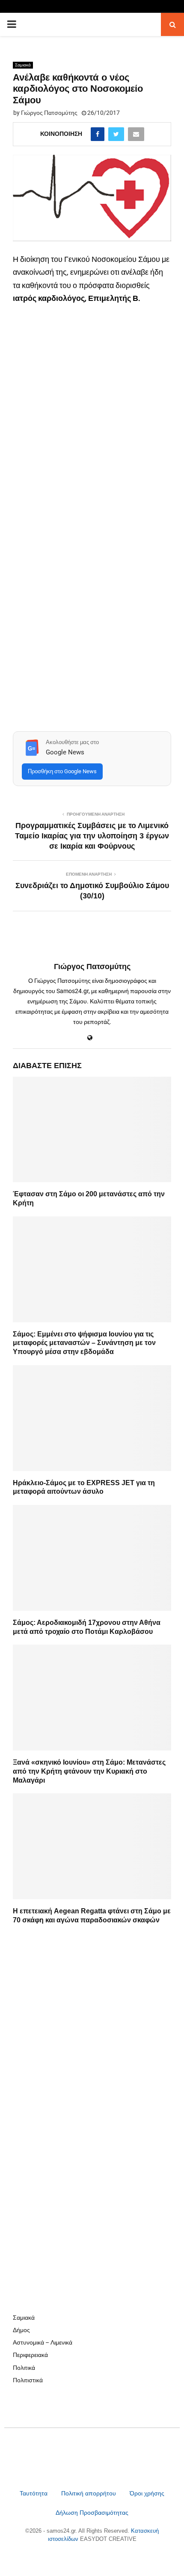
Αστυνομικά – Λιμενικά (43, 2342)
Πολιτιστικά (28, 2380)
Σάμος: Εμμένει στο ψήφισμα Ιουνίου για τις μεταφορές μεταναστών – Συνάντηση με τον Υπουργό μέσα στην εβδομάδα (84, 1343)
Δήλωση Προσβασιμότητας (92, 2513)
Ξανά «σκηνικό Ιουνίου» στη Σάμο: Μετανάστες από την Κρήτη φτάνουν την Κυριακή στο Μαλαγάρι (89, 1771)
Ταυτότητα (34, 2493)
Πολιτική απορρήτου (89, 2493)
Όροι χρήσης (147, 2493)
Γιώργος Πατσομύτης (49, 113)
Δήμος (21, 2330)
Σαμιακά (23, 65)
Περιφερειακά (30, 2355)
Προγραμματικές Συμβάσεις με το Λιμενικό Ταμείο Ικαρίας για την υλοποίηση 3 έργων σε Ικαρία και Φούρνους (92, 836)
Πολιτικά (24, 2368)
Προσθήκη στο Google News (62, 771)
